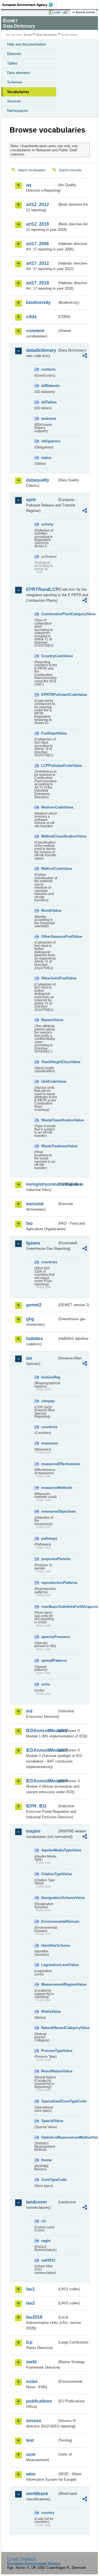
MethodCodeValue (49, 869)
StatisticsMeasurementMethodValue (49, 2137)
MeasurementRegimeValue (49, 1984)
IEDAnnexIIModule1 (42, 1731)
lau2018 (34, 2317)
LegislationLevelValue (49, 1965)
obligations (49, 441)
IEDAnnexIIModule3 (42, 1750)
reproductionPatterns (49, 1583)
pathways (49, 1538)
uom (31, 2454)
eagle (46, 2241)
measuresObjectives (49, 1511)
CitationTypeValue (49, 1874)
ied (29, 1711)
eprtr (31, 500)
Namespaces (18, 111)
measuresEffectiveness (49, 1464)
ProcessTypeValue (49, 2051)
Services (14, 101)
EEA (29, 5)
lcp (29, 2342)
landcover (37, 2202)
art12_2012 (38, 204)
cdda (31, 317)
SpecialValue (49, 2121)
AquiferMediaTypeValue (49, 1850)
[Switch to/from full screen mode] (67, 12)
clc (44, 2221)
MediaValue (49, 2011)
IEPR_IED (36, 1806)
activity (47, 524)
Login (57, 12)
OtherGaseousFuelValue (49, 936)
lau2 (31, 2303)
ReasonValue (49, 1020)
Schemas (15, 82)
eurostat (35, 1204)
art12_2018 (38, 224)
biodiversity (38, 302)
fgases (33, 1243)
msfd (31, 2362)
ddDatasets (49, 386)
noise (32, 2381)
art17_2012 (38, 263)
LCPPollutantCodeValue (49, 766)
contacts (48, 369)
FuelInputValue (49, 733)
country (48, 2513)
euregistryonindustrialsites (42, 1184)
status (46, 458)
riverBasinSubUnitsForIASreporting (49, 1607)
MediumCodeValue (49, 807)
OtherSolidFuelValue (49, 978)
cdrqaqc (48, 1401)
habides (35, 1339)
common (35, 331)
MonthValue (49, 911)
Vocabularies (18, 92)
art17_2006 (38, 244)
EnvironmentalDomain (49, 1921)
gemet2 (34, 1305)
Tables (12, 63)
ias (29, 1358)
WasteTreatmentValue (49, 1146)
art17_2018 (38, 283)
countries (49, 1262)
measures (49, 1443)
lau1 (31, 2289)
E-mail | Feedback (22, 2559)
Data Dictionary (47, 35)
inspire (33, 1831)
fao (29, 1223)
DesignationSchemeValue (49, 1898)
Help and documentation (26, 44)
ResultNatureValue (49, 2071)
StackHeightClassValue (49, 1062)
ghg (30, 1319)
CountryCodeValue (49, 656)
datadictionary (41, 350)
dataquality (38, 480)
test (30, 2440)
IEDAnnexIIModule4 (42, 1781)
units (46, 1684)
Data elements (19, 73)
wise (31, 2474)
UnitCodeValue (49, 1081)
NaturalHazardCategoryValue (49, 2028)
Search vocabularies (32, 170)
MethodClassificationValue (49, 836)
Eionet (28, 35)
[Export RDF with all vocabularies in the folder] (85, 356)
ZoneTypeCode (49, 2180)
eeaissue (49, 418)
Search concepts (70, 170)
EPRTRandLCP (42, 589)
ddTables (49, 402)
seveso (34, 2421)
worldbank (37, 2494)
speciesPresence (49, 1637)
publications (39, 2401)
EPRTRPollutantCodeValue (49, 695)
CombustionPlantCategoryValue (49, 614)
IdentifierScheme (49, 1945)
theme (46, 2160)
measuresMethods (49, 1488)
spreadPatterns (49, 1660)
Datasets (14, 54)
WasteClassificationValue (49, 1120)
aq (29, 185)
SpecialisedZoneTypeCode (49, 2101)
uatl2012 (48, 2260)
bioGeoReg (49, 1377)
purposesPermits (49, 1559)
